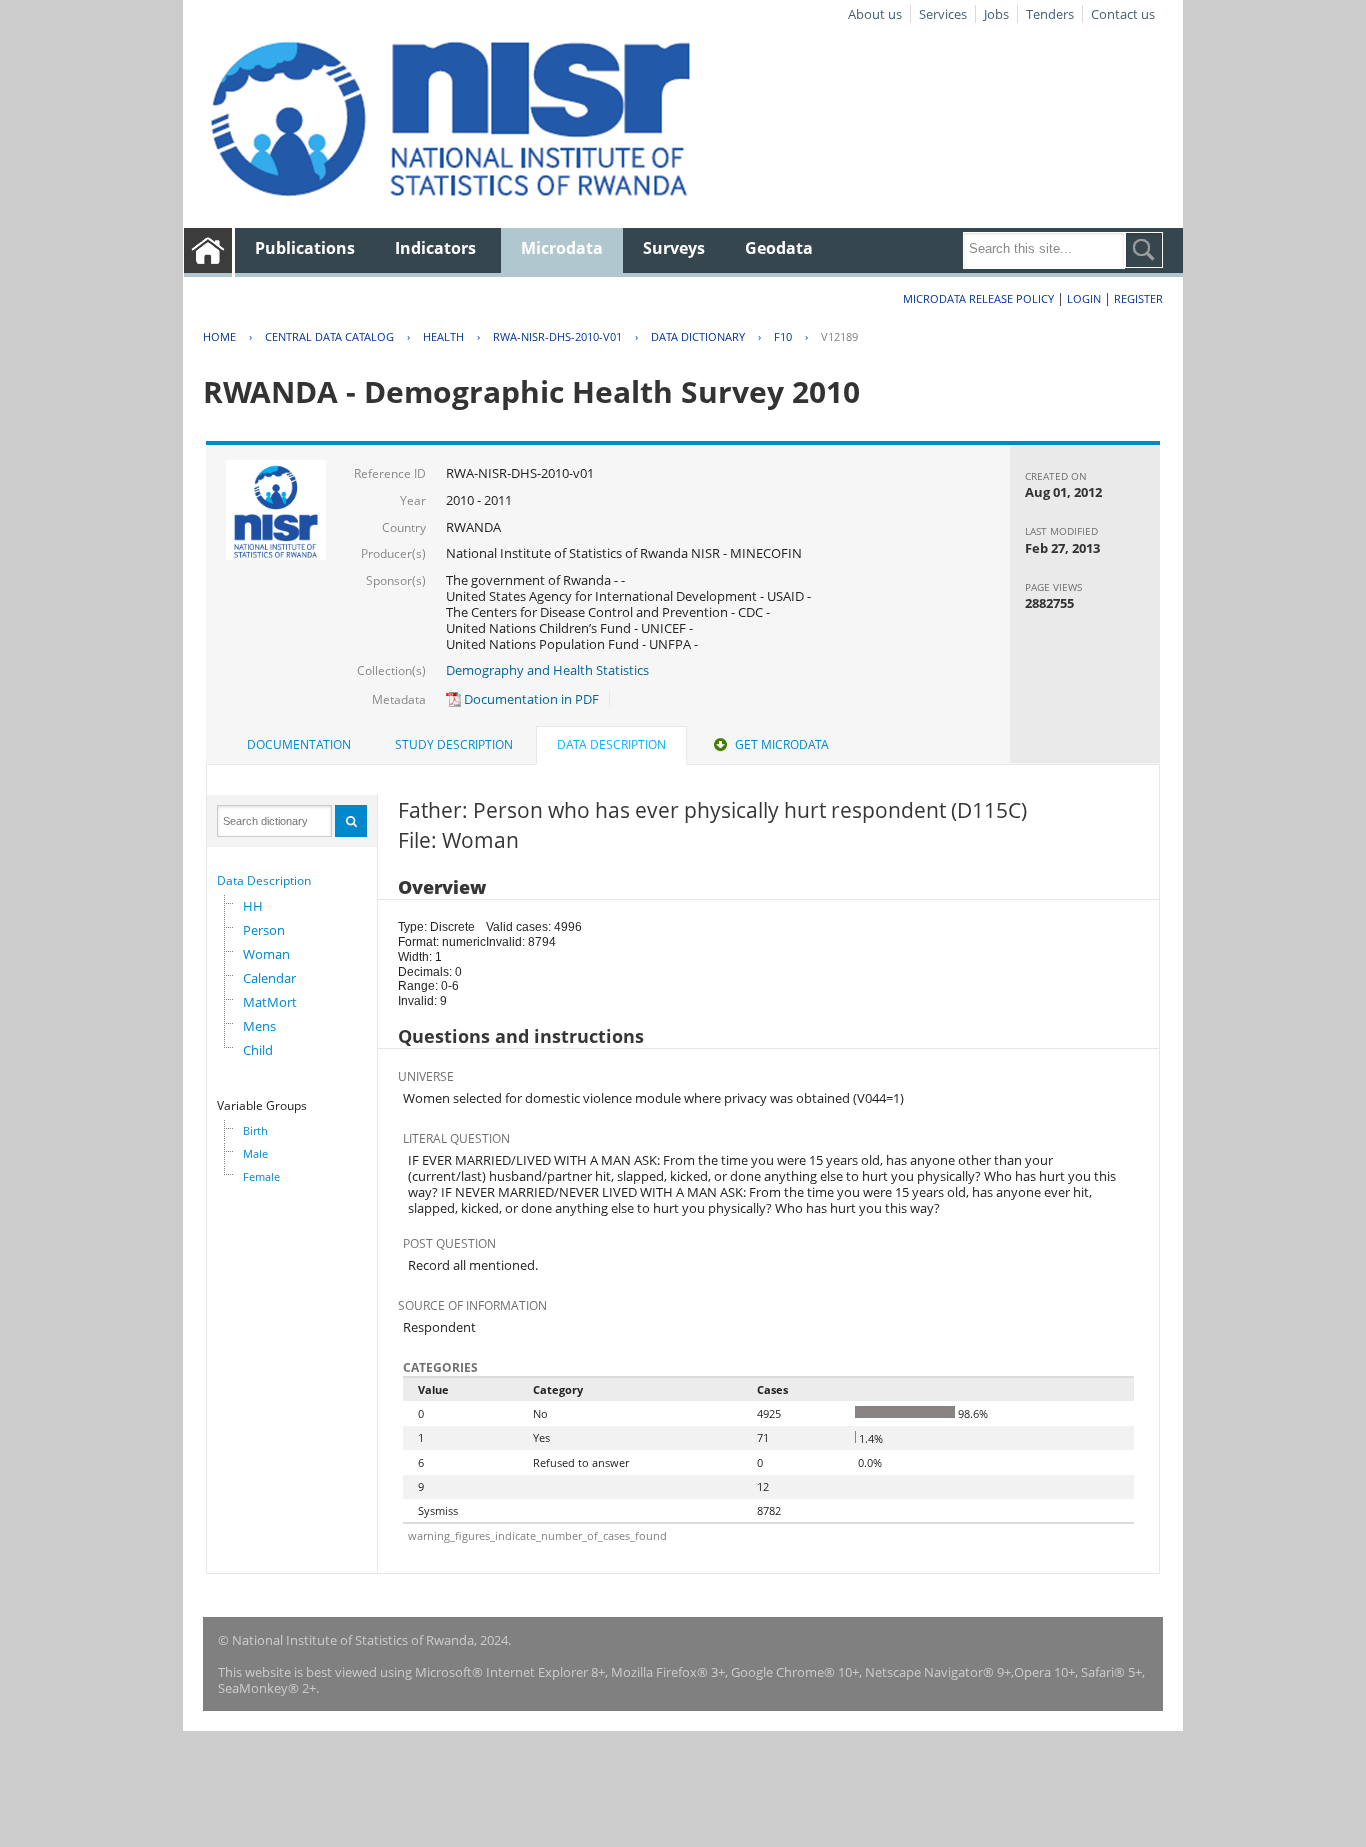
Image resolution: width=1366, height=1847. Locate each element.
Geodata (779, 248)
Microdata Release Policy (978, 298)
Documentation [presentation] (299, 744)
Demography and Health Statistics (547, 670)
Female (261, 1176)
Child (258, 1050)
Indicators (435, 248)
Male (255, 1153)
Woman (266, 954)
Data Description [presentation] (611, 744)
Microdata (562, 248)
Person (264, 930)
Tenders (1050, 14)
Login (1084, 298)
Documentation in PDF (530, 699)
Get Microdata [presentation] (782, 744)
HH (253, 906)
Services (943, 14)
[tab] (299, 745)
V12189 (839, 336)
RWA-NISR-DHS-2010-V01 (557, 336)
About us (875, 14)
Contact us (1123, 14)
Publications (305, 248)
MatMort (270, 1002)
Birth (255, 1130)
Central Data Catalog (329, 336)
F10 (783, 336)
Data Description (264, 880)
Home (219, 336)
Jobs (996, 14)
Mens (259, 1026)
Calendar (269, 978)
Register (1138, 298)
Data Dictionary (698, 336)
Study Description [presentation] (454, 744)
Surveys (674, 248)
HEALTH (443, 336)
